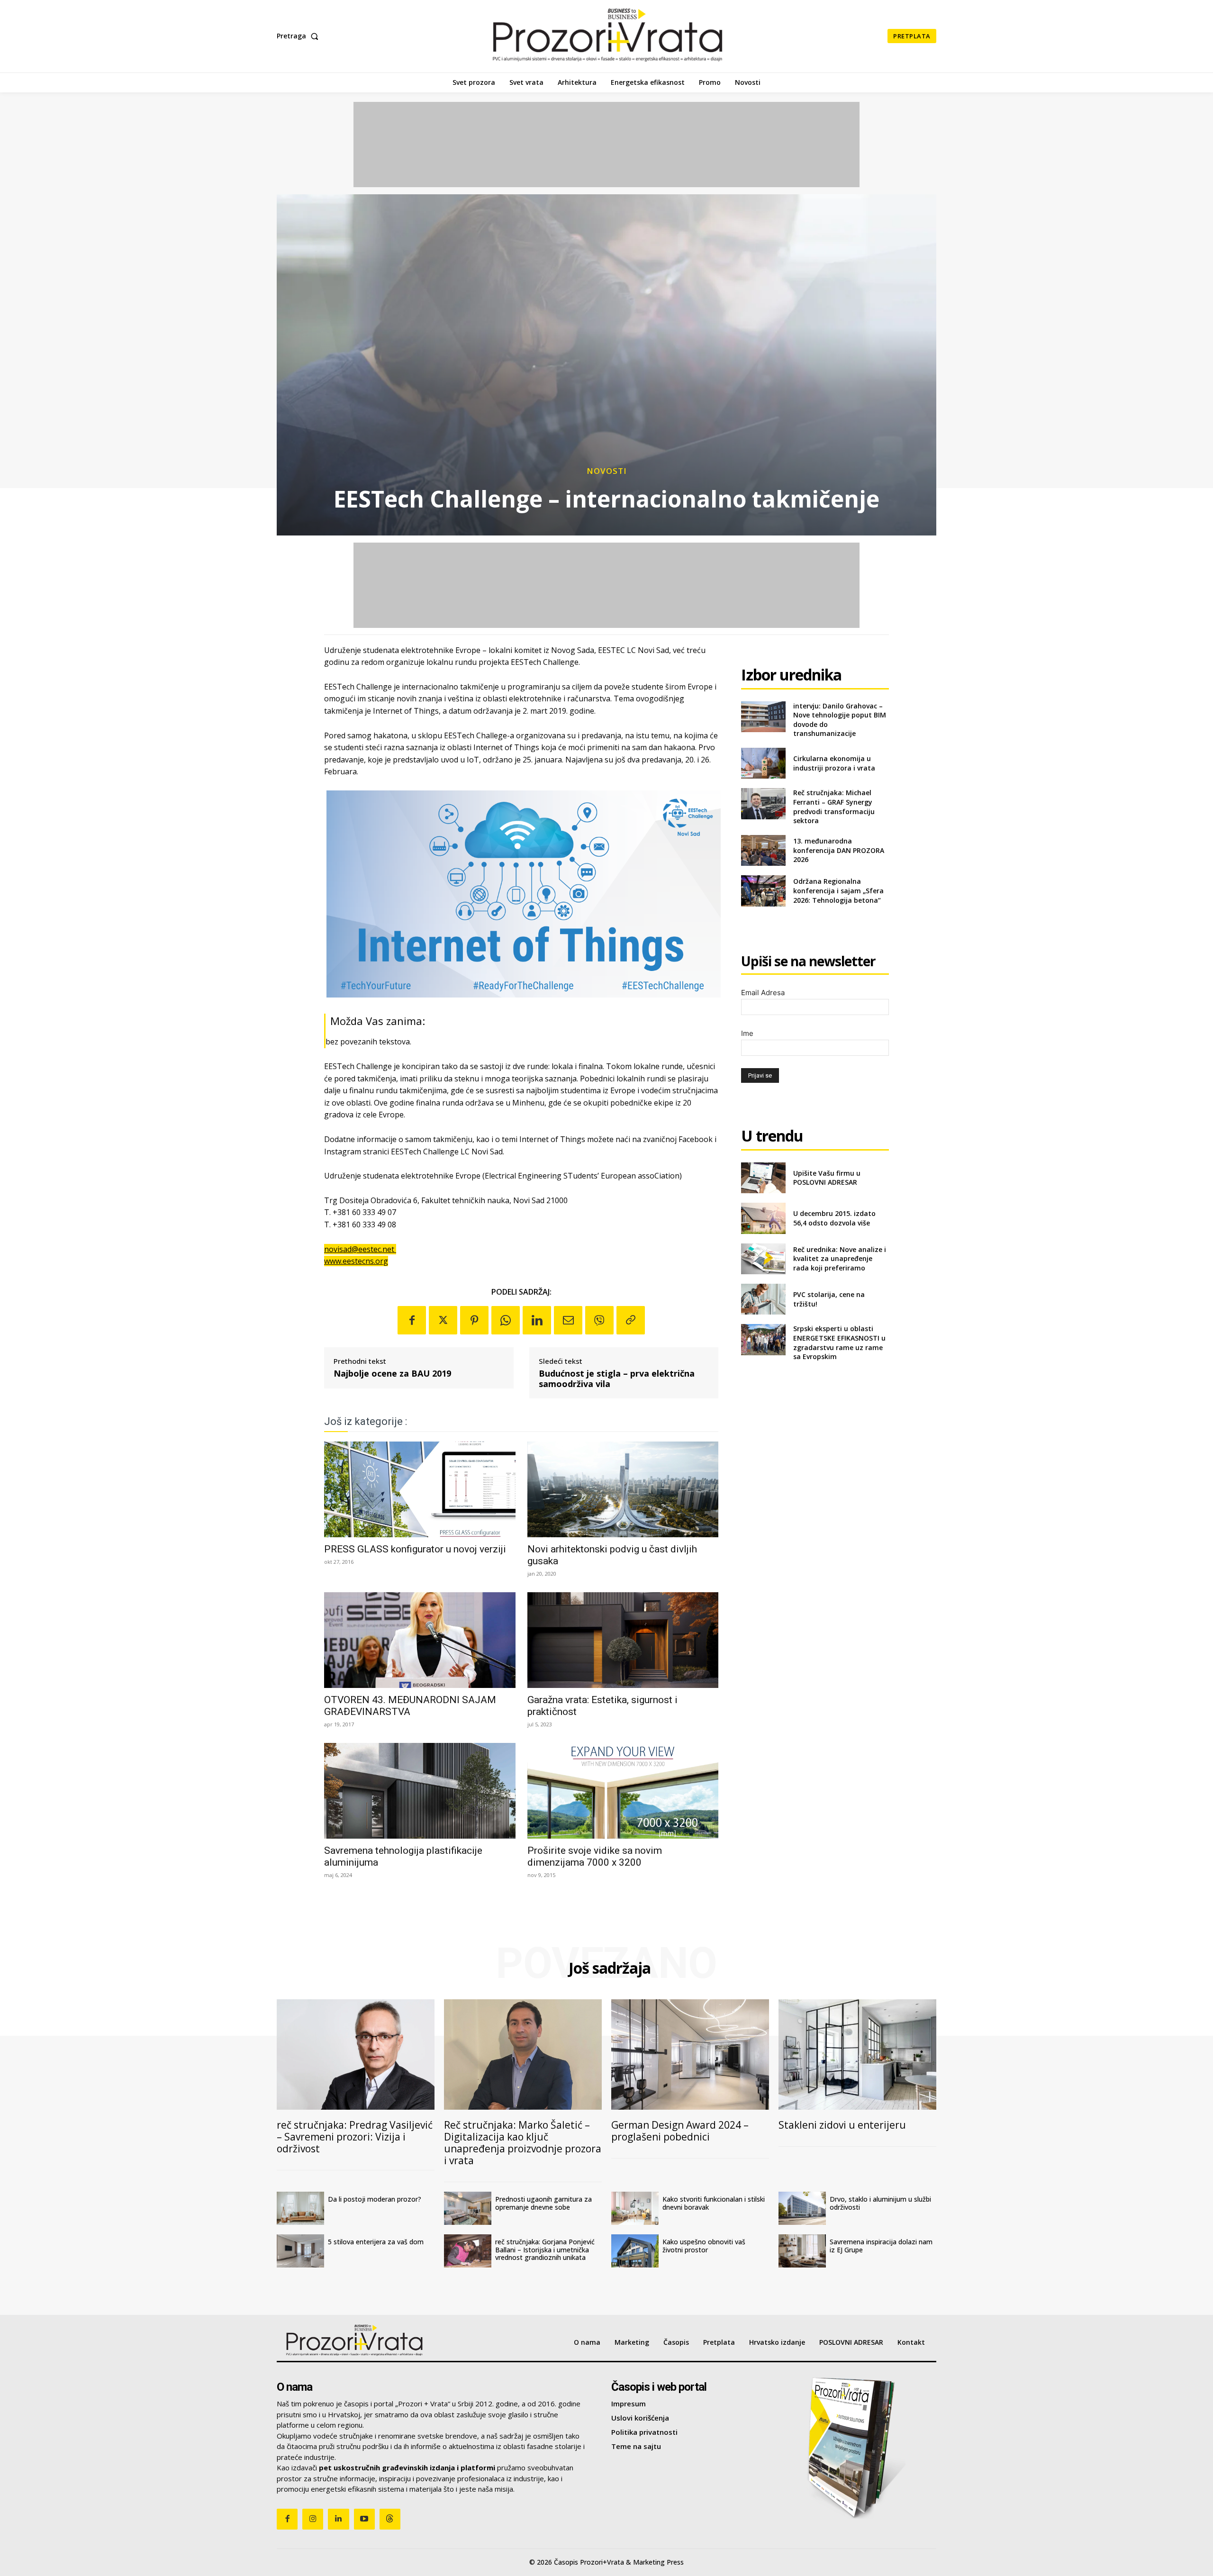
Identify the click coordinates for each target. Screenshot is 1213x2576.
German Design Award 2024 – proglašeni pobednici (680, 2131)
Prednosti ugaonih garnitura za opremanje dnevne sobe (543, 2203)
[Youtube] (364, 2519)
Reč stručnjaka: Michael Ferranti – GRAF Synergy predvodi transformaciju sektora (834, 807)
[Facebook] (412, 1320)
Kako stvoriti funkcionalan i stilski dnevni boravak (714, 2203)
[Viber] (599, 1320)
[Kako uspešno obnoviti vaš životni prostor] (635, 2251)
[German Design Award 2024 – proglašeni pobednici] (690, 2054)
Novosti (607, 471)
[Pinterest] (474, 1320)
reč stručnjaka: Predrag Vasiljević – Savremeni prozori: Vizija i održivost (355, 2137)
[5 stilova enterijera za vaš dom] (300, 2251)
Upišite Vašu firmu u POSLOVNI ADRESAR (827, 1178)
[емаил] (568, 1320)
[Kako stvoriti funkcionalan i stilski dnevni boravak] (635, 2208)
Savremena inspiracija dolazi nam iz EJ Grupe (881, 2246)
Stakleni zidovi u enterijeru (842, 2125)
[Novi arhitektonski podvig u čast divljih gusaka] (623, 1489)
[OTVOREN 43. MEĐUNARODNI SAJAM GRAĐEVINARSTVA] (420, 1640)
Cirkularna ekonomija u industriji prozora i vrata (834, 763)
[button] (299, 36)
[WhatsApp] (506, 1320)
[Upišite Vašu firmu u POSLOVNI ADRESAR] (763, 1178)
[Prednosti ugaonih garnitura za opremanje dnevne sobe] (468, 2208)
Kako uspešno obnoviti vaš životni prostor (704, 2246)
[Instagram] (313, 2519)
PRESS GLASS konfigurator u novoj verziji (415, 1549)
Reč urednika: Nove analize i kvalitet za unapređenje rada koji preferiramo (840, 1259)
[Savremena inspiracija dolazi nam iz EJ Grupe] (802, 2251)
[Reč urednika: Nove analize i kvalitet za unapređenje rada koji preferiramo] (763, 1259)
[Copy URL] (631, 1320)
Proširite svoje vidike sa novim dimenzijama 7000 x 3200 (595, 1856)
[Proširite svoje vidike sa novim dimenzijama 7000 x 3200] (623, 1791)
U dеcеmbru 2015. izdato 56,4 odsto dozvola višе (834, 1218)
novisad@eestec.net (360, 1249)
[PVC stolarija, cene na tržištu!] (763, 1299)
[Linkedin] (537, 1320)
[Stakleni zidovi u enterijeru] (857, 2054)
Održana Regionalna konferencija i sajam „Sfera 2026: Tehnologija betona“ (838, 890)
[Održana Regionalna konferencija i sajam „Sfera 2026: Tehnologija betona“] (763, 891)
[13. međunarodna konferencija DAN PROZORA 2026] (763, 850)
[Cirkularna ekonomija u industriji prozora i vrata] (763, 763)
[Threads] (390, 2519)
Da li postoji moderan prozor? (375, 2199)
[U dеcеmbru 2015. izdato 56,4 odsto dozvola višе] (763, 1218)
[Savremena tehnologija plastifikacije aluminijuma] (420, 1791)
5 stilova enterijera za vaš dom (376, 2242)
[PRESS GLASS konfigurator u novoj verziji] (420, 1489)
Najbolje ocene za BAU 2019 (392, 1374)
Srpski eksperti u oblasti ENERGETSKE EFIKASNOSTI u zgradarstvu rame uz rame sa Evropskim (839, 1342)
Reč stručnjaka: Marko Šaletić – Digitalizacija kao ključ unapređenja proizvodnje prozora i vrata (523, 2143)
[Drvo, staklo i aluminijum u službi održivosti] (802, 2208)
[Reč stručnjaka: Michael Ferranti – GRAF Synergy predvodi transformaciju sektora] (763, 803)
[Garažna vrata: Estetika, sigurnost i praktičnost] (623, 1640)
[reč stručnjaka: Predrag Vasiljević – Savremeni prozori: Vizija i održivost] (356, 2054)
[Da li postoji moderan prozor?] (300, 2208)
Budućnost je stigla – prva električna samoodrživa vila (617, 1379)
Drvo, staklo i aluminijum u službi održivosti (880, 2203)
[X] (443, 1320)
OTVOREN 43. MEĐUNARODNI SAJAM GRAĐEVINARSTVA (410, 1706)
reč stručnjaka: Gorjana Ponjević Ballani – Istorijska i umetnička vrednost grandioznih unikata (545, 2250)
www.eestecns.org (356, 1261)
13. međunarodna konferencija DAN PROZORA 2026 (839, 850)
